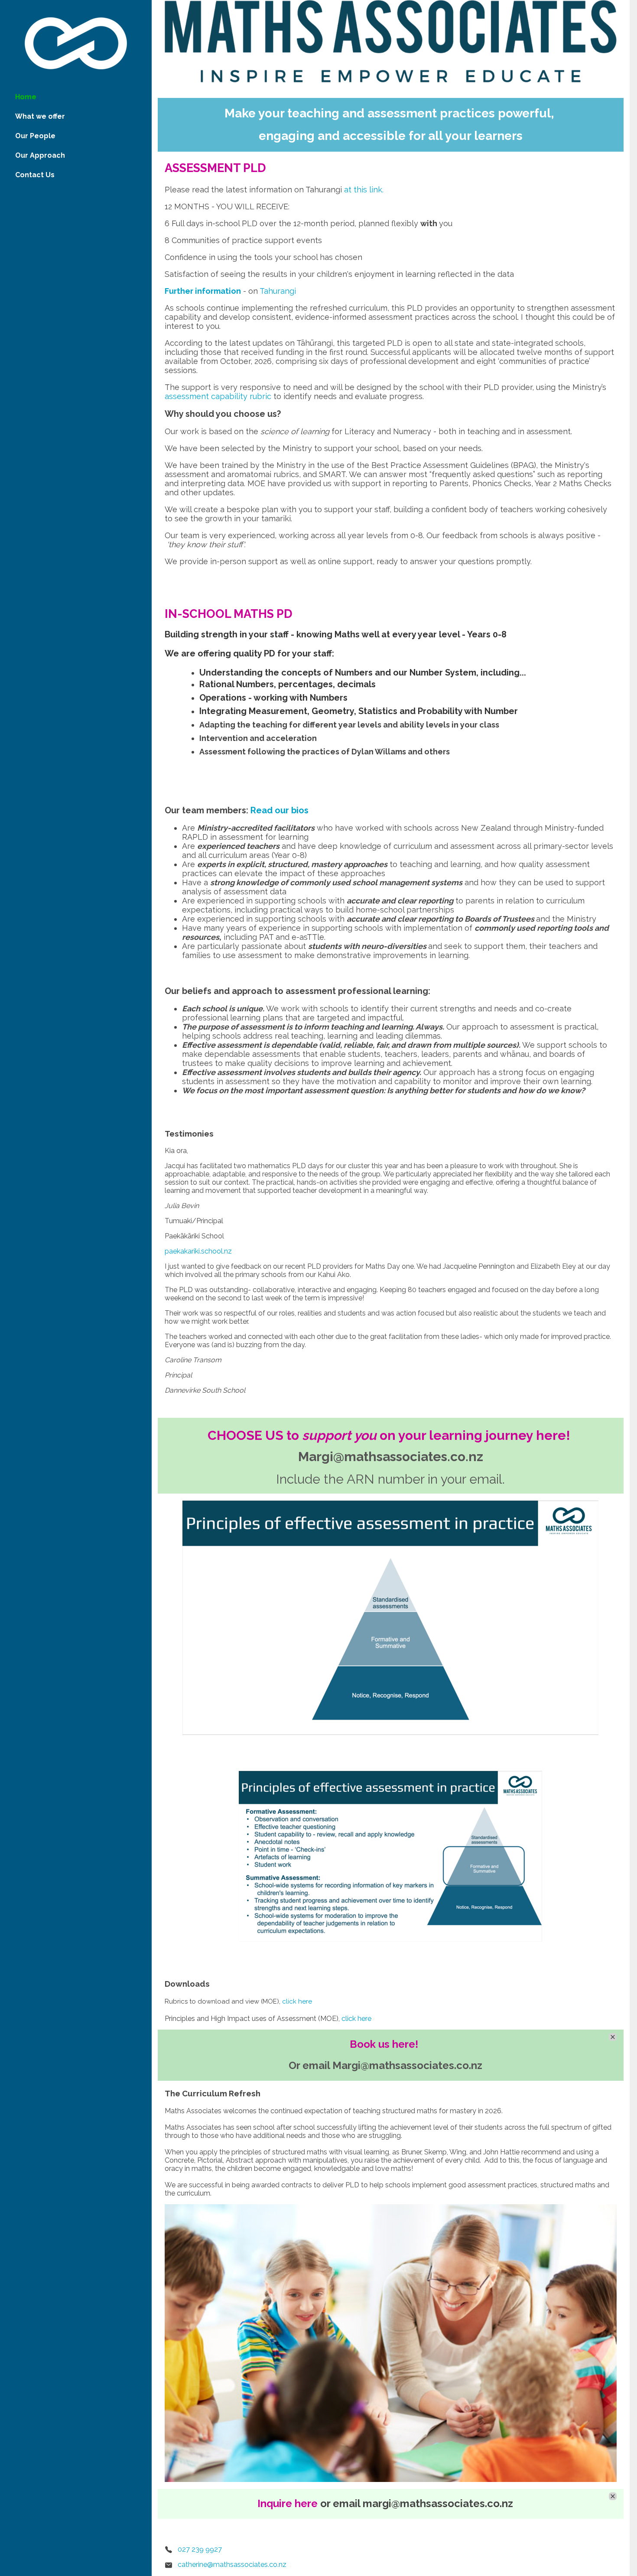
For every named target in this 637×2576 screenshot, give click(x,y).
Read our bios (279, 810)
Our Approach (40, 155)
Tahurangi (278, 291)
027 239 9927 (200, 2549)
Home (26, 97)
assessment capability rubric (218, 396)
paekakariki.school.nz (198, 1251)
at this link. (364, 190)
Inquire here (288, 2503)
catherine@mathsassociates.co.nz (232, 2565)
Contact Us (35, 175)
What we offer (40, 116)
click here (297, 2001)
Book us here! (384, 2044)
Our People (35, 136)
